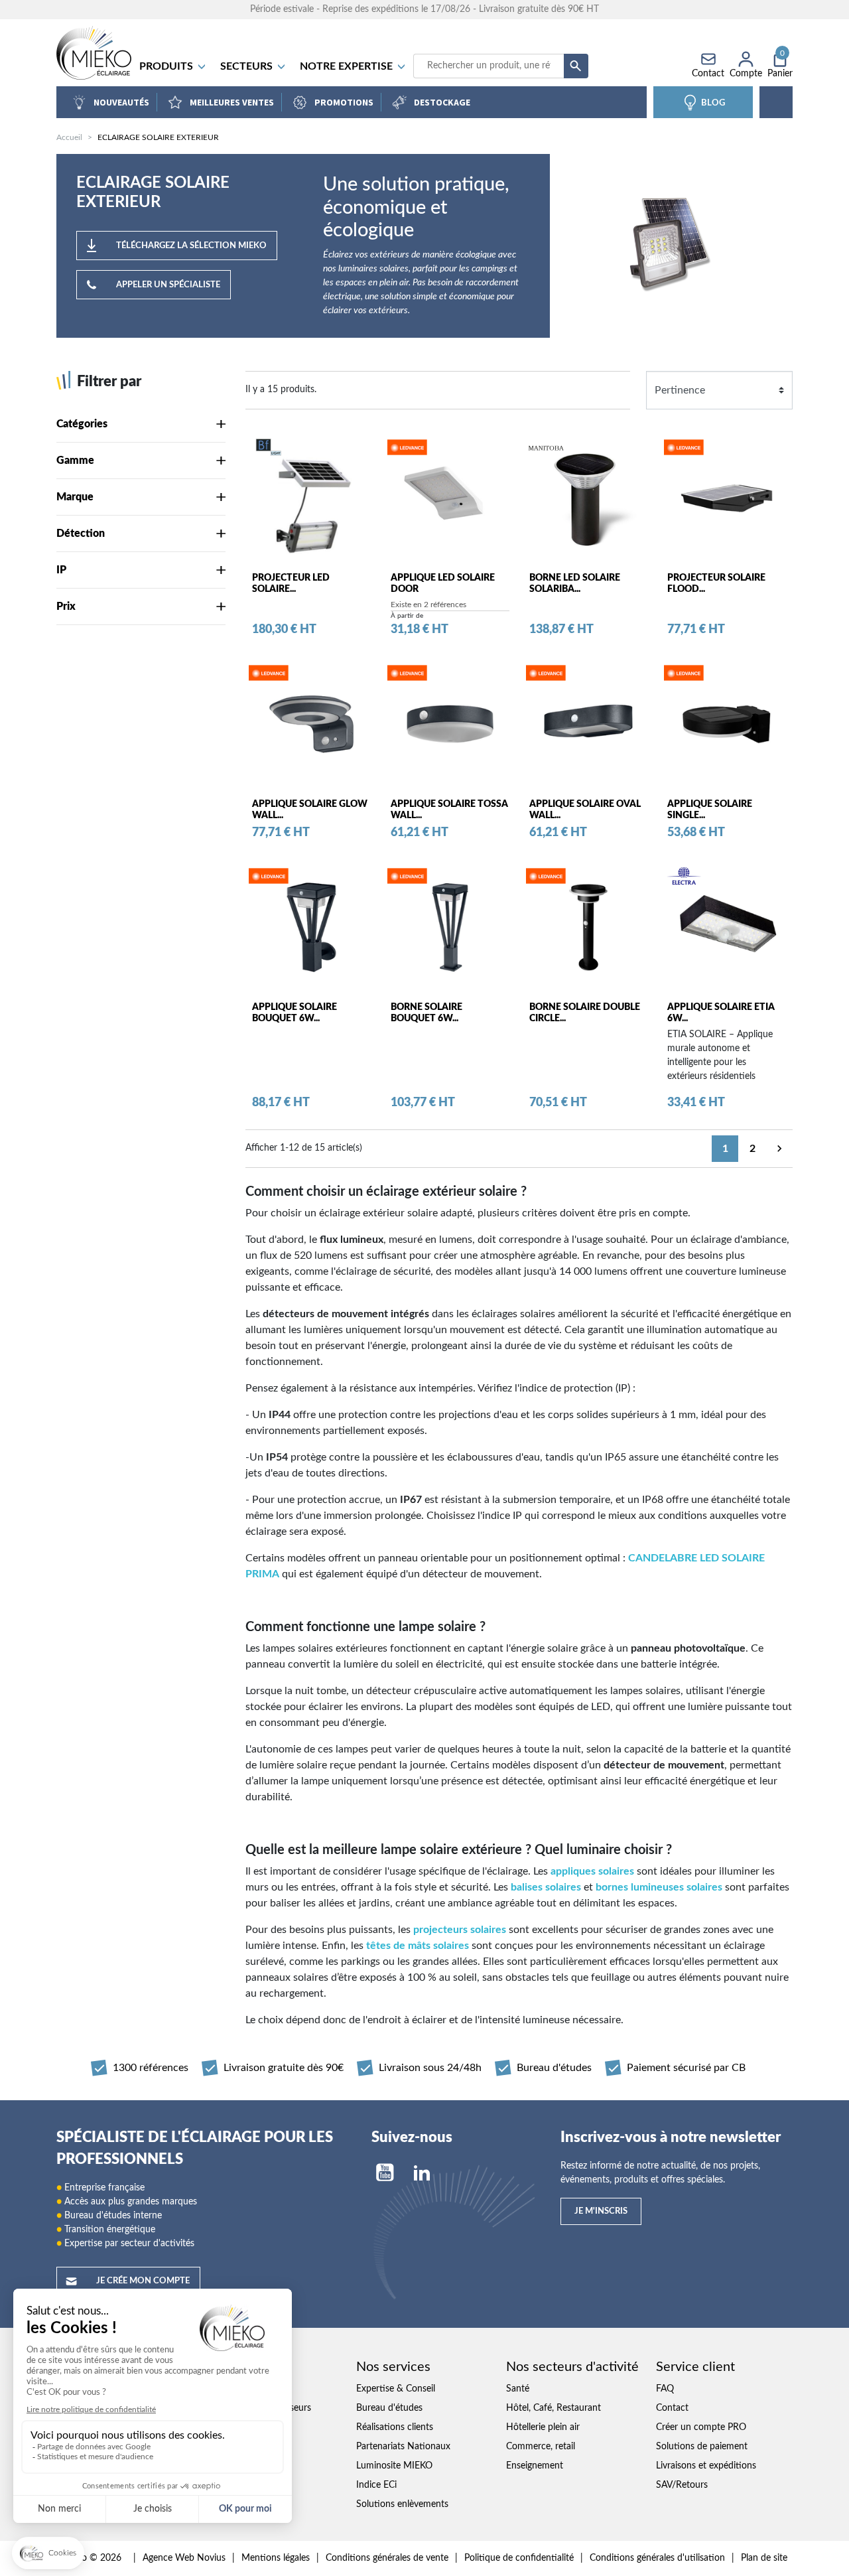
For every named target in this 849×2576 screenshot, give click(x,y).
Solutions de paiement (702, 2447)
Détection (81, 534)
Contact (672, 2408)
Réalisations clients (395, 2427)
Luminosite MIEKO (394, 2466)
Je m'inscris (601, 2211)
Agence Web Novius (184, 2558)
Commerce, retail (541, 2447)
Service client (695, 2367)
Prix (66, 607)
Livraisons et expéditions (706, 2466)
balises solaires (546, 1887)
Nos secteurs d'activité (572, 2367)
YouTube (385, 2173)
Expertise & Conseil (396, 2389)
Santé (518, 2389)
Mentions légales (276, 2558)
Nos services (393, 2367)
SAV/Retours (682, 2485)
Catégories (82, 424)
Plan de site (764, 2558)
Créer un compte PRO (701, 2427)
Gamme (75, 461)
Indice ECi (376, 2485)
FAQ (665, 2389)
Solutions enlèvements (402, 2504)
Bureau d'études (389, 2408)
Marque (75, 497)
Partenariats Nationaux (403, 2447)
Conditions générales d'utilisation (657, 2558)
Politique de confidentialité (519, 2558)
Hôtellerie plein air (543, 2427)
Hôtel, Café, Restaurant (554, 2408)
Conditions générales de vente (387, 2558)
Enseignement (535, 2466)
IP (61, 570)
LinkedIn (422, 2173)
